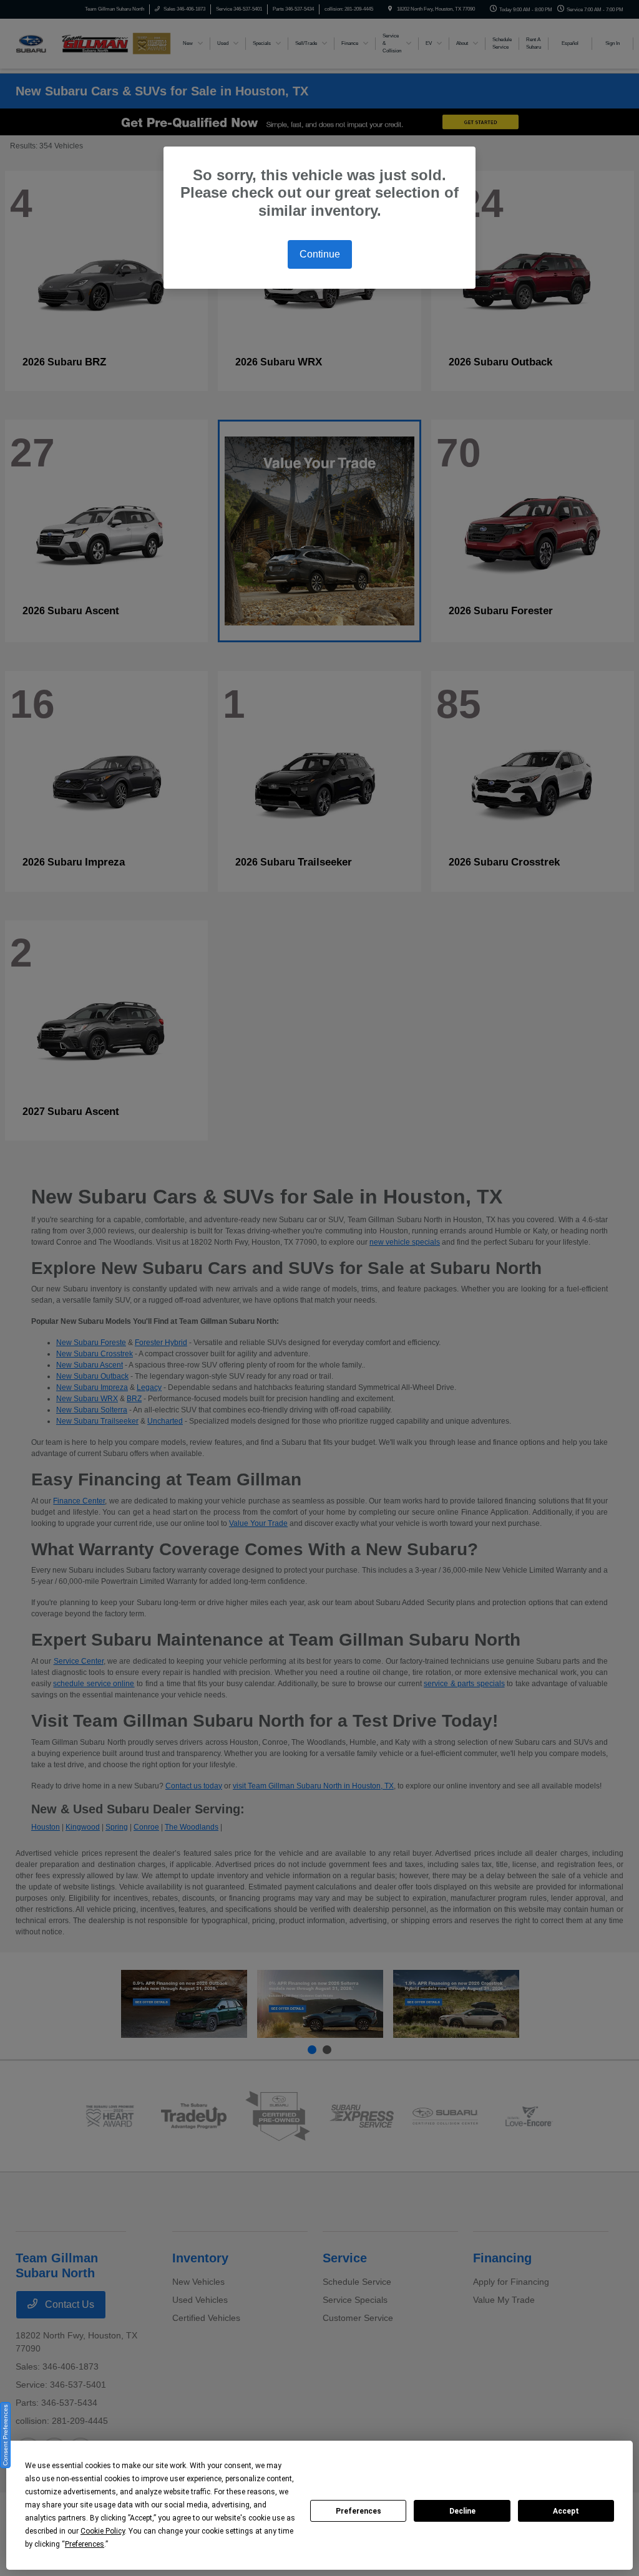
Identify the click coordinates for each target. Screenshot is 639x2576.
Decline (462, 2511)
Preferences (359, 2511)
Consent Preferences (5, 2435)
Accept (566, 2511)
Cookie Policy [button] (103, 2531)
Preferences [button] (85, 2544)
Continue (320, 254)
